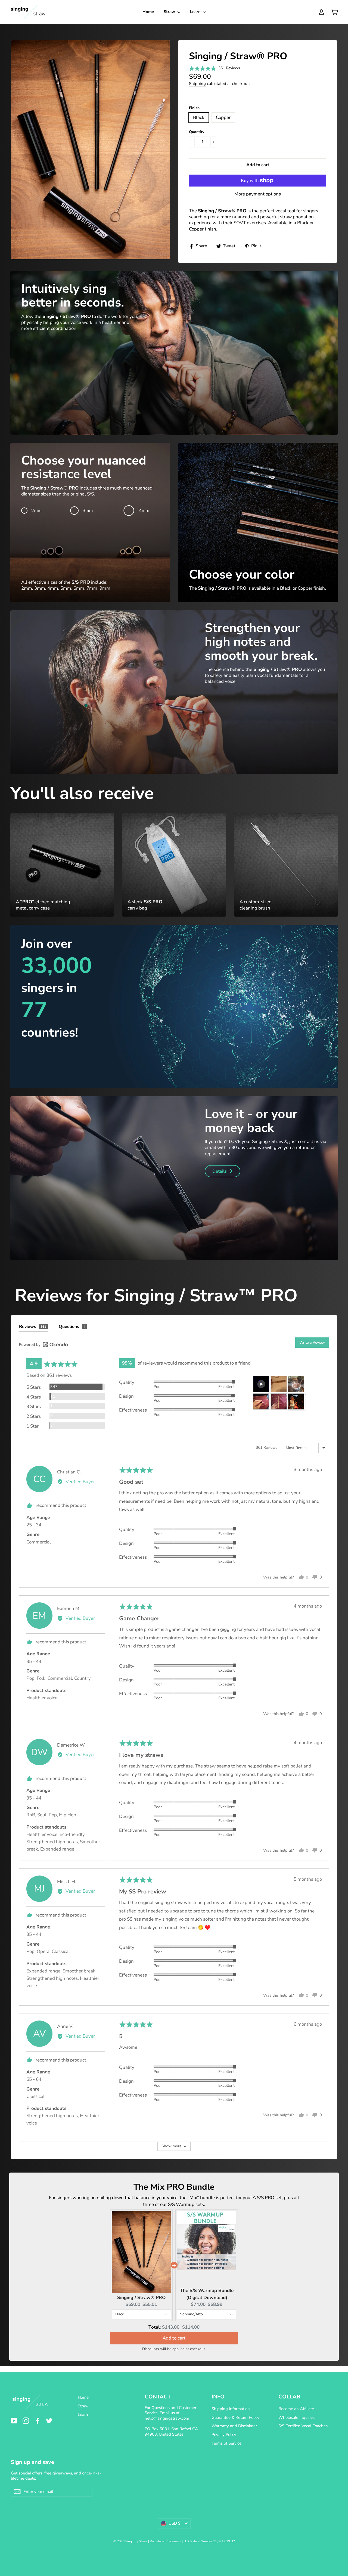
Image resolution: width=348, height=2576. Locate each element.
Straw (170, 12)
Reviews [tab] (33, 1327)
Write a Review (312, 1342)
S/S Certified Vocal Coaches (303, 2426)
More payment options (258, 194)
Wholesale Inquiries (296, 2417)
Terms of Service (226, 2443)
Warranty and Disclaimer (234, 2426)
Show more (171, 2146)
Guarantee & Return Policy (235, 2417)
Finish (194, 108)
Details (220, 1171)
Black (199, 117)
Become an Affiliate (296, 2409)
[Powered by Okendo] (43, 1344)
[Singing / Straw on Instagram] (26, 2421)
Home (148, 12)
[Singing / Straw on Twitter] (49, 2421)
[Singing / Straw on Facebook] (38, 2421)
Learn (196, 12)
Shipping (197, 84)
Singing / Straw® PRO (141, 2298)
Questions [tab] (72, 1327)
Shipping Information (231, 2409)
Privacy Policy (224, 2435)
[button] (215, 68)
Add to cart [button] (174, 2338)
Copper (223, 117)
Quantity (197, 132)
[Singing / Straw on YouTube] (14, 2421)
